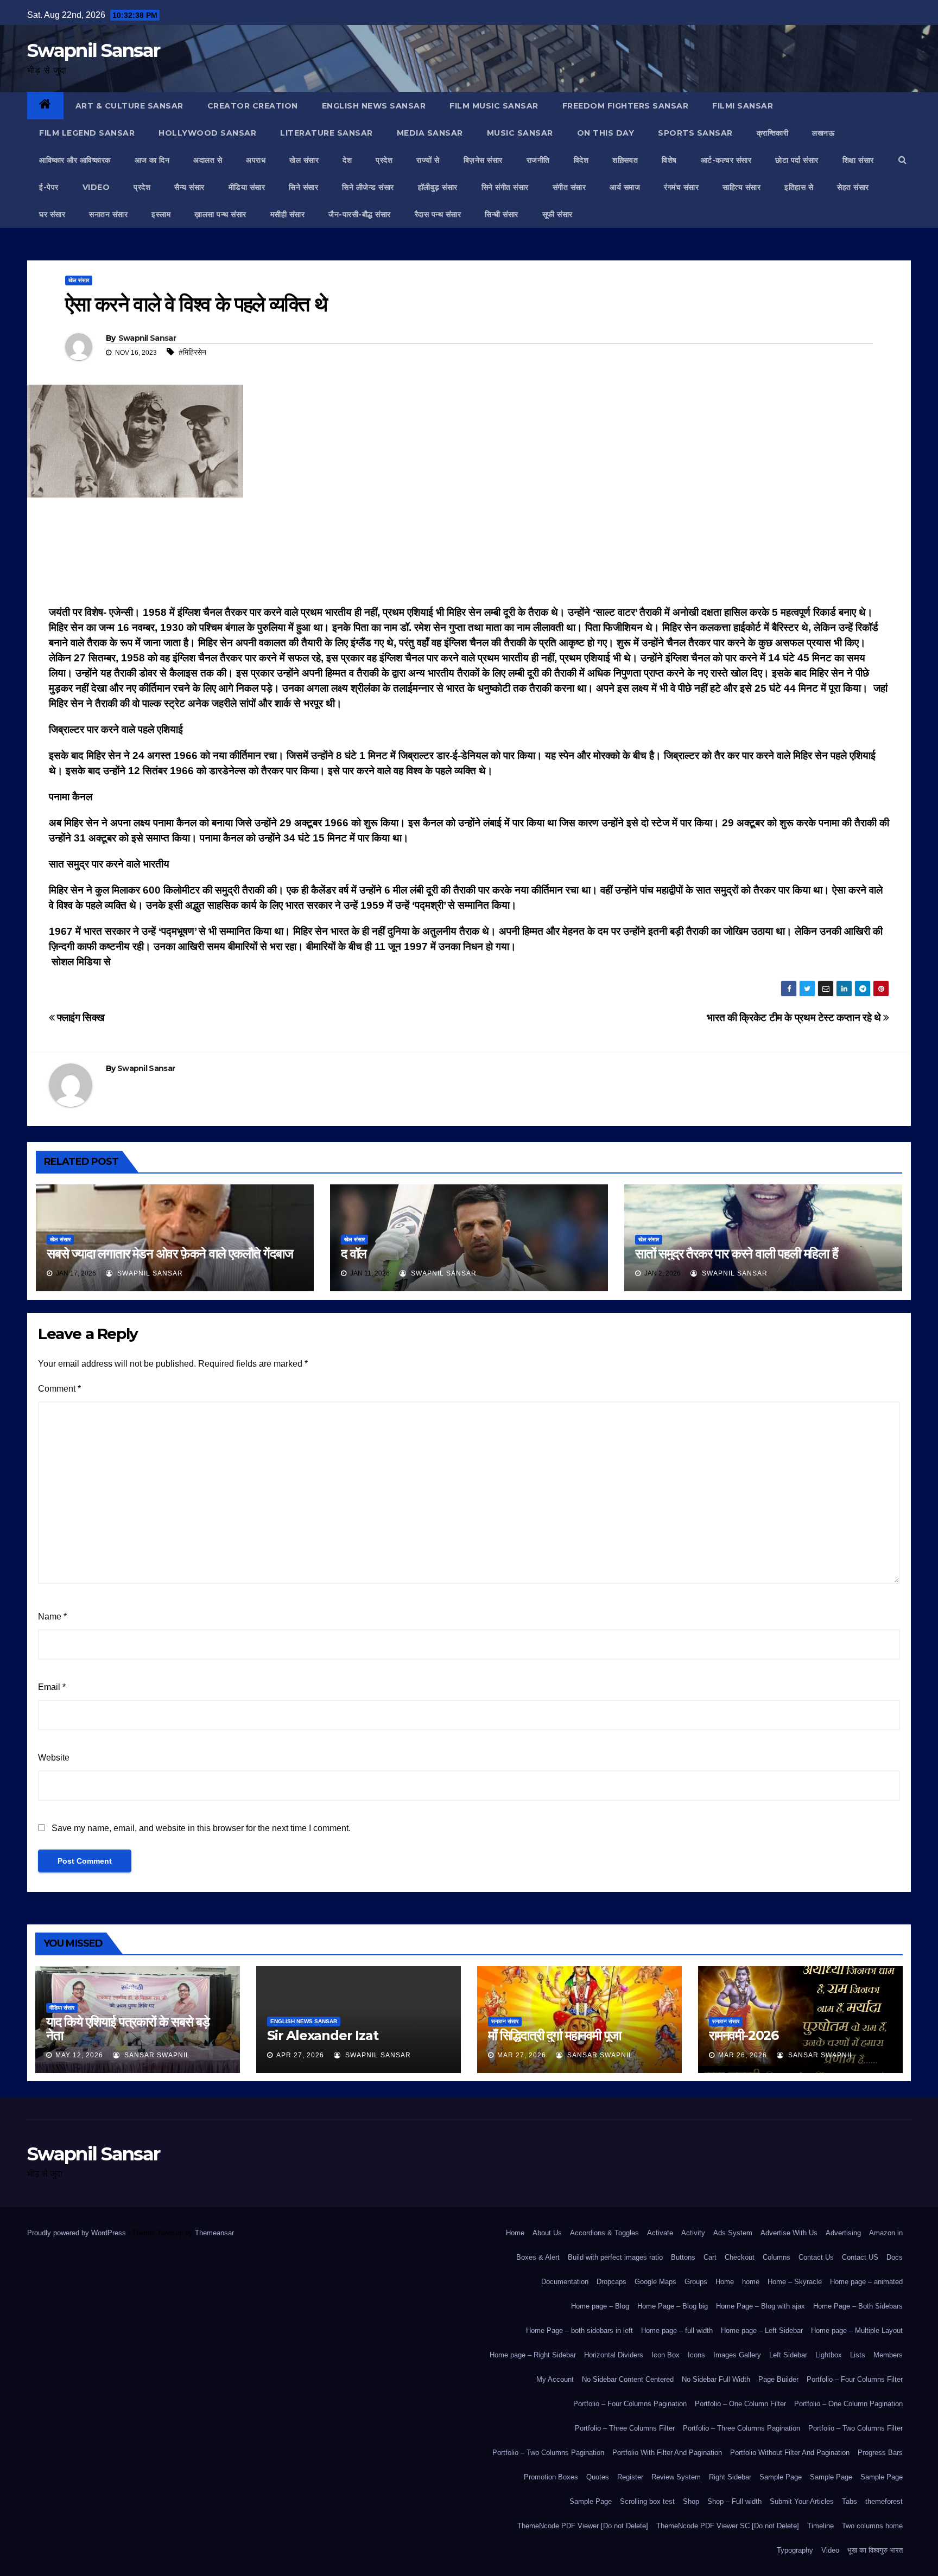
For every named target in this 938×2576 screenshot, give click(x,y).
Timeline (820, 2526)
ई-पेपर (49, 187)
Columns (777, 2257)
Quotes (598, 2477)
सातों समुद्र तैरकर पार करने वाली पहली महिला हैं (737, 1254)
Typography (795, 2550)
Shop (691, 2501)
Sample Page (781, 2477)
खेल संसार (304, 160)
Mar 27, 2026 (522, 2055)
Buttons (683, 2257)
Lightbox (829, 2355)
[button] (902, 160)
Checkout (740, 2257)
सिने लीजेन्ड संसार (368, 187)
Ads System (733, 2233)
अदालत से (208, 160)
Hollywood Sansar (207, 133)
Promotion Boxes (551, 2477)
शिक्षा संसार (858, 160)
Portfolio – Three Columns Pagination (741, 2428)
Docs (895, 2257)
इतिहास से (799, 187)
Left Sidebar (788, 2355)
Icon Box (666, 2355)
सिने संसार (303, 187)
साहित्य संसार (741, 187)
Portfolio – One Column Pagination (848, 2404)
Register (630, 2477)
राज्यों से (428, 160)
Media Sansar (430, 133)
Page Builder (778, 2379)
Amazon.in (886, 2233)
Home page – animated (866, 2282)
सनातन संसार (108, 214)
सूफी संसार (557, 214)
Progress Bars (880, 2453)
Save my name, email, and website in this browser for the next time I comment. (201, 1828)
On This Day (606, 133)
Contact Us (816, 2257)
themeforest (884, 2501)
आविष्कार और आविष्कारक (75, 160)
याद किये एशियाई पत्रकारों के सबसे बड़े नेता (128, 2029)
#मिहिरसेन (192, 352)
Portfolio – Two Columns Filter (855, 2428)
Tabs (850, 2501)
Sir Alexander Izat (322, 2035)
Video (830, 2550)
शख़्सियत (625, 160)
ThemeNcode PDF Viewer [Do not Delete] (583, 2526)
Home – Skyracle (795, 2282)
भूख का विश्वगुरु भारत (875, 2550)
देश (347, 160)
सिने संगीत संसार (505, 187)
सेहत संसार (853, 187)
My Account (555, 2379)
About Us (547, 2233)
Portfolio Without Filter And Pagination (790, 2453)
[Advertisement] (469, 554)
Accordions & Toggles (604, 2233)
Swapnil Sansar (93, 50)
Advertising (843, 2233)
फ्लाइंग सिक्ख (80, 1018)
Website (54, 1758)
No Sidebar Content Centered (628, 2379)
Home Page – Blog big (673, 2306)
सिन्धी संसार (502, 214)
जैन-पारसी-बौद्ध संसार (360, 214)
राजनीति (538, 160)
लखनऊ (823, 133)
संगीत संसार (569, 187)
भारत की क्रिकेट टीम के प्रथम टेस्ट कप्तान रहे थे (795, 1018)
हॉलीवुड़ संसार (438, 187)
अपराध (256, 160)
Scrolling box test (647, 2501)
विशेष (669, 160)
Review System (676, 2477)
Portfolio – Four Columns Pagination (630, 2404)
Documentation (565, 2282)
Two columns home (872, 2526)
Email (52, 1687)
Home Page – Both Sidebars (858, 2306)
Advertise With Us (789, 2233)
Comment (59, 1389)
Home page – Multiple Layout (857, 2330)
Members (888, 2355)
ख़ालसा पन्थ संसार (220, 214)
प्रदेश (384, 160)
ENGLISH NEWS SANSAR (374, 106)
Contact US (860, 2257)
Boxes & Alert (538, 2257)
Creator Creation (253, 106)
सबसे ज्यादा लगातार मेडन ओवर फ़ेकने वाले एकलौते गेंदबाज (170, 1254)
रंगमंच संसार (681, 187)
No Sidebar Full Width (716, 2379)
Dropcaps (611, 2282)
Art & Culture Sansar (129, 106)
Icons (696, 2355)
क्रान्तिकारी (773, 133)
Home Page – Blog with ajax (760, 2306)
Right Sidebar (730, 2477)
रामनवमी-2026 (744, 2035)
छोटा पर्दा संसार (797, 160)
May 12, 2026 (79, 2055)
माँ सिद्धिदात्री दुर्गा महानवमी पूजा (554, 2035)
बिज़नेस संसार (483, 160)
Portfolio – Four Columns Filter (855, 2379)
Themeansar (214, 2233)
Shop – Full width (734, 2501)
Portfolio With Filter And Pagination (667, 2453)
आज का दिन (152, 160)
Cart (710, 2257)
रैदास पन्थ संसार (438, 214)
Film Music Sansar (494, 106)
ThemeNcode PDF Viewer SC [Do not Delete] (728, 2526)
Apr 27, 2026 (300, 2055)
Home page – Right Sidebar (533, 2355)
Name (52, 1617)
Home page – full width (677, 2330)
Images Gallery (737, 2355)
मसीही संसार (288, 214)
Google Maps (655, 2282)
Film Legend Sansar (87, 133)
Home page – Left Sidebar (762, 2330)
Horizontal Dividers (614, 2355)
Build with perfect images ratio (615, 2257)
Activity (693, 2233)
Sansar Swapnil (156, 2055)
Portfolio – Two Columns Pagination (548, 2453)
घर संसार (52, 214)
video (96, 187)
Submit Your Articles (802, 2501)
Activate (660, 2233)
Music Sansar (520, 133)
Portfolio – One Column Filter (740, 2404)
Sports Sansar (695, 133)
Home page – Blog (600, 2306)
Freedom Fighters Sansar (626, 106)
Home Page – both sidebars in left (579, 2330)
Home (515, 2233)
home (751, 2282)
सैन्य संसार (189, 187)
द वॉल (354, 1254)
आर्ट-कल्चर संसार (726, 160)
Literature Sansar (327, 133)
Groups (696, 2282)
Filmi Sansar (743, 106)
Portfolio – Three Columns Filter (625, 2428)
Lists (858, 2355)
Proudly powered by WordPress (78, 2233)
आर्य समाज (625, 187)
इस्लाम (161, 214)
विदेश (581, 160)
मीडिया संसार (247, 187)
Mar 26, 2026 (743, 2055)
